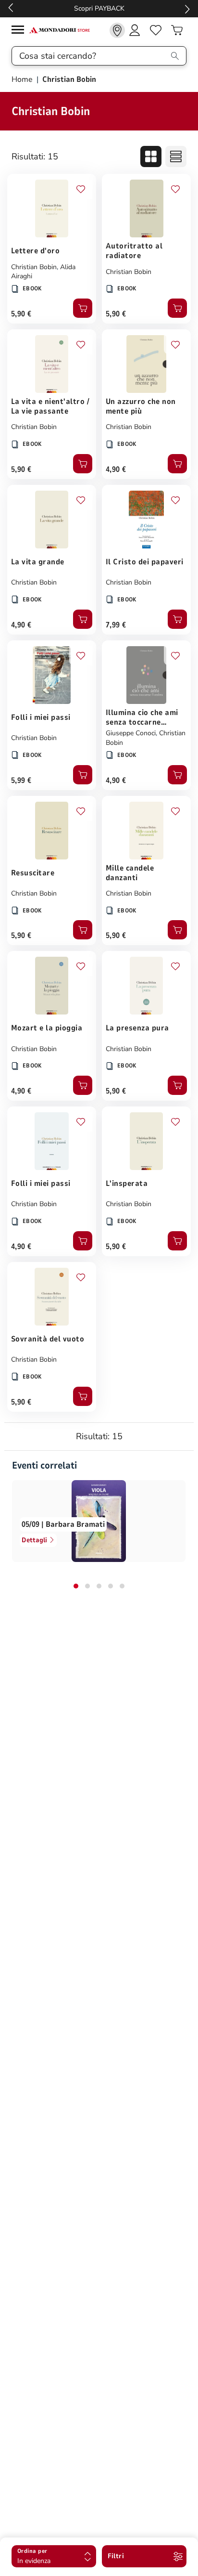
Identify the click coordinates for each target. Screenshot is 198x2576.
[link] (117, 30)
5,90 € (21, 314)
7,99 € (116, 625)
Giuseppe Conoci (131, 733)
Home (23, 79)
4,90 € (116, 469)
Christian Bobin (34, 267)
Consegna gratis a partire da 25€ (99, 8)
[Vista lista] (176, 156)
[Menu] (20, 31)
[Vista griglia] (151, 156)
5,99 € (21, 781)
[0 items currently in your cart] (177, 30)
